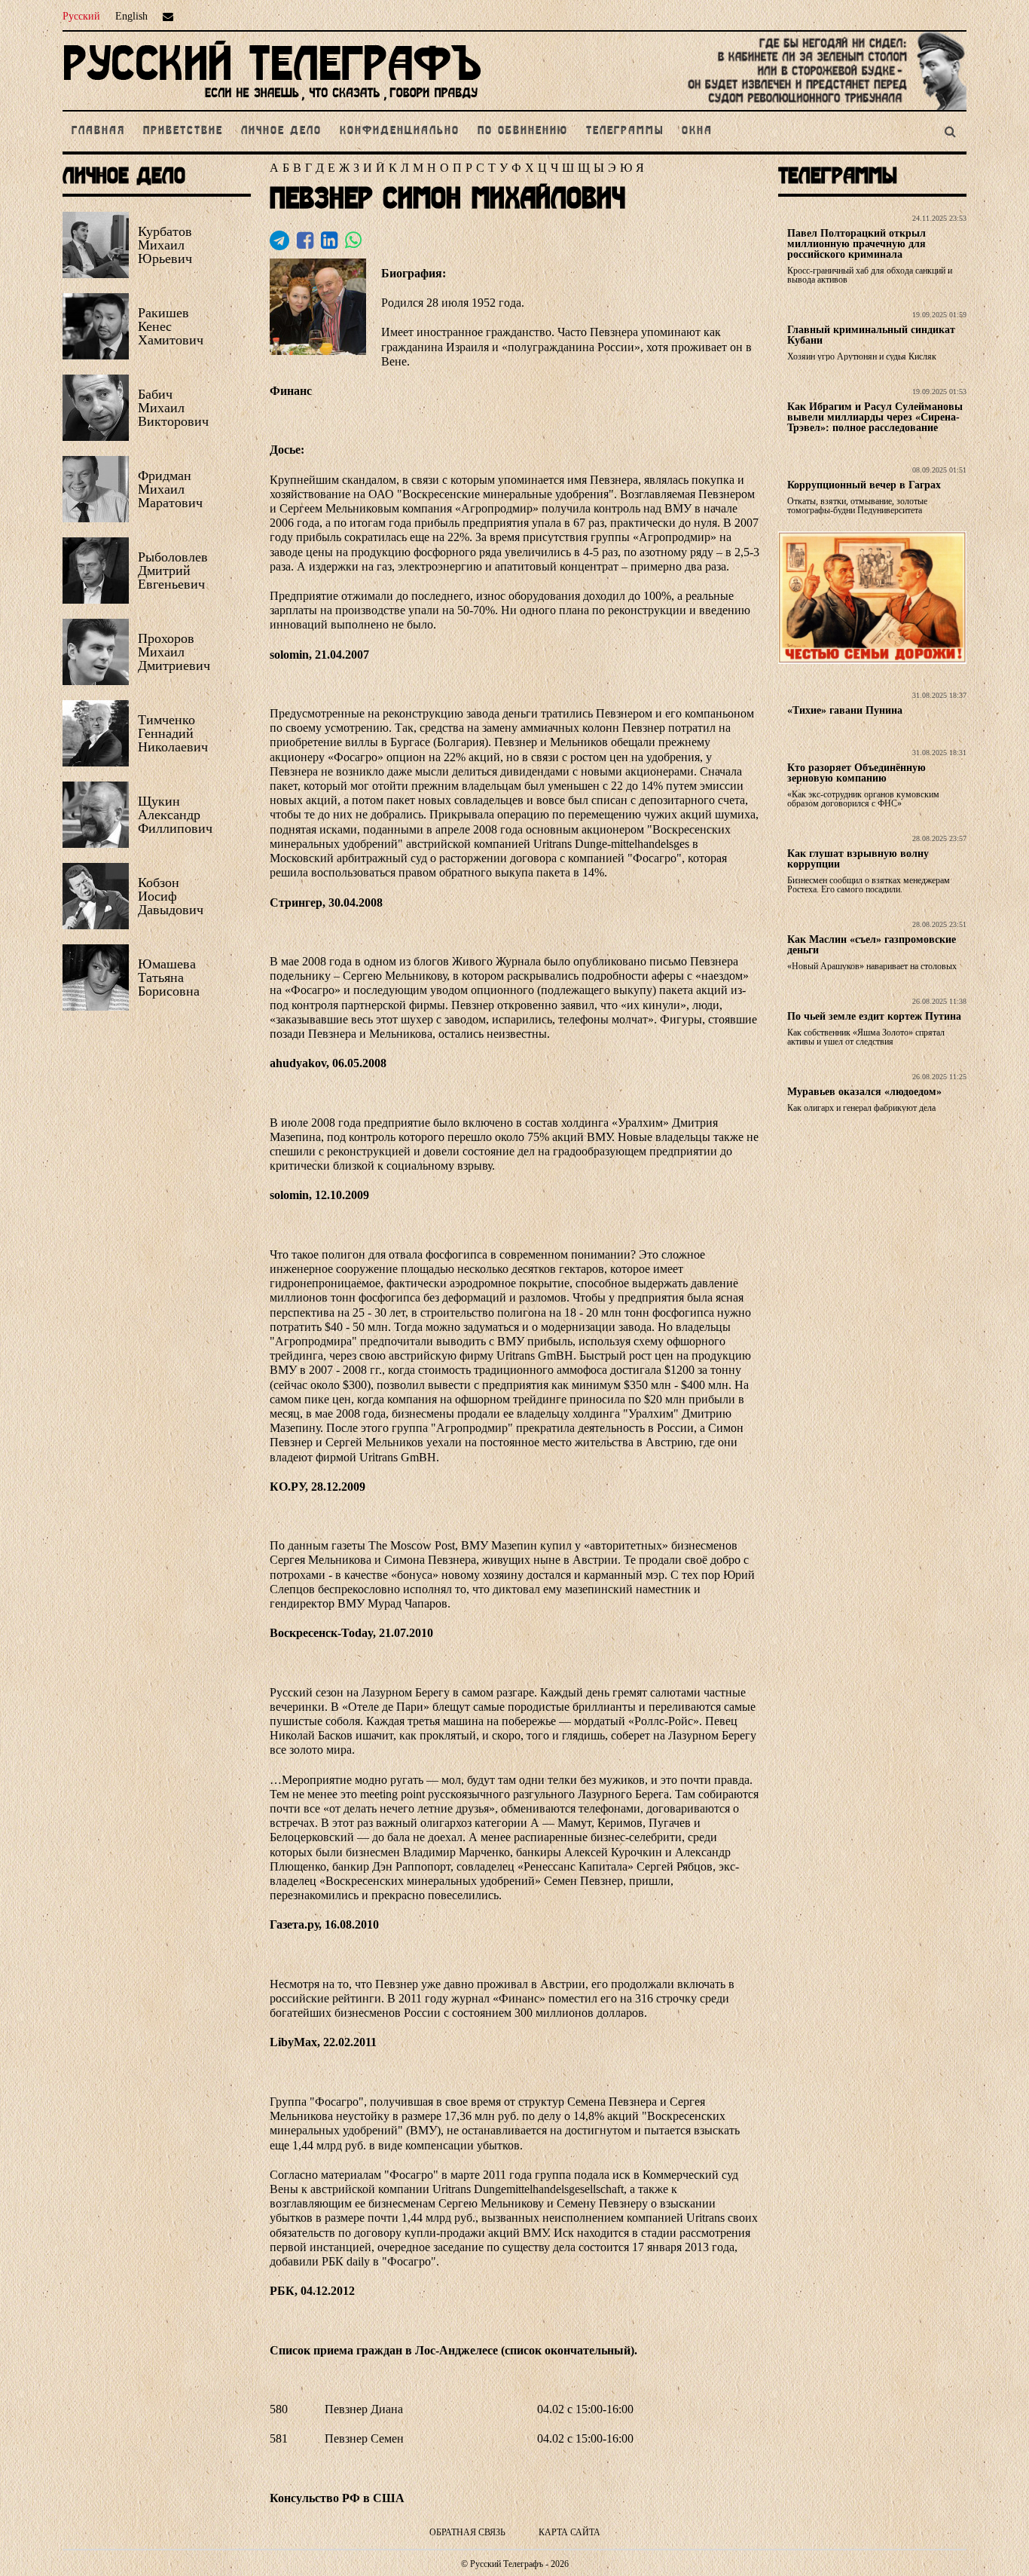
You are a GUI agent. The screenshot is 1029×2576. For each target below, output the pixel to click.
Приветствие (183, 131)
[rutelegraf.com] (272, 104)
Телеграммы (625, 131)
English (131, 16)
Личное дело (281, 131)
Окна (697, 131)
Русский (81, 16)
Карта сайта (569, 2532)
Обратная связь (467, 2532)
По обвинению (523, 131)
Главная (98, 131)
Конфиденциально (400, 131)
